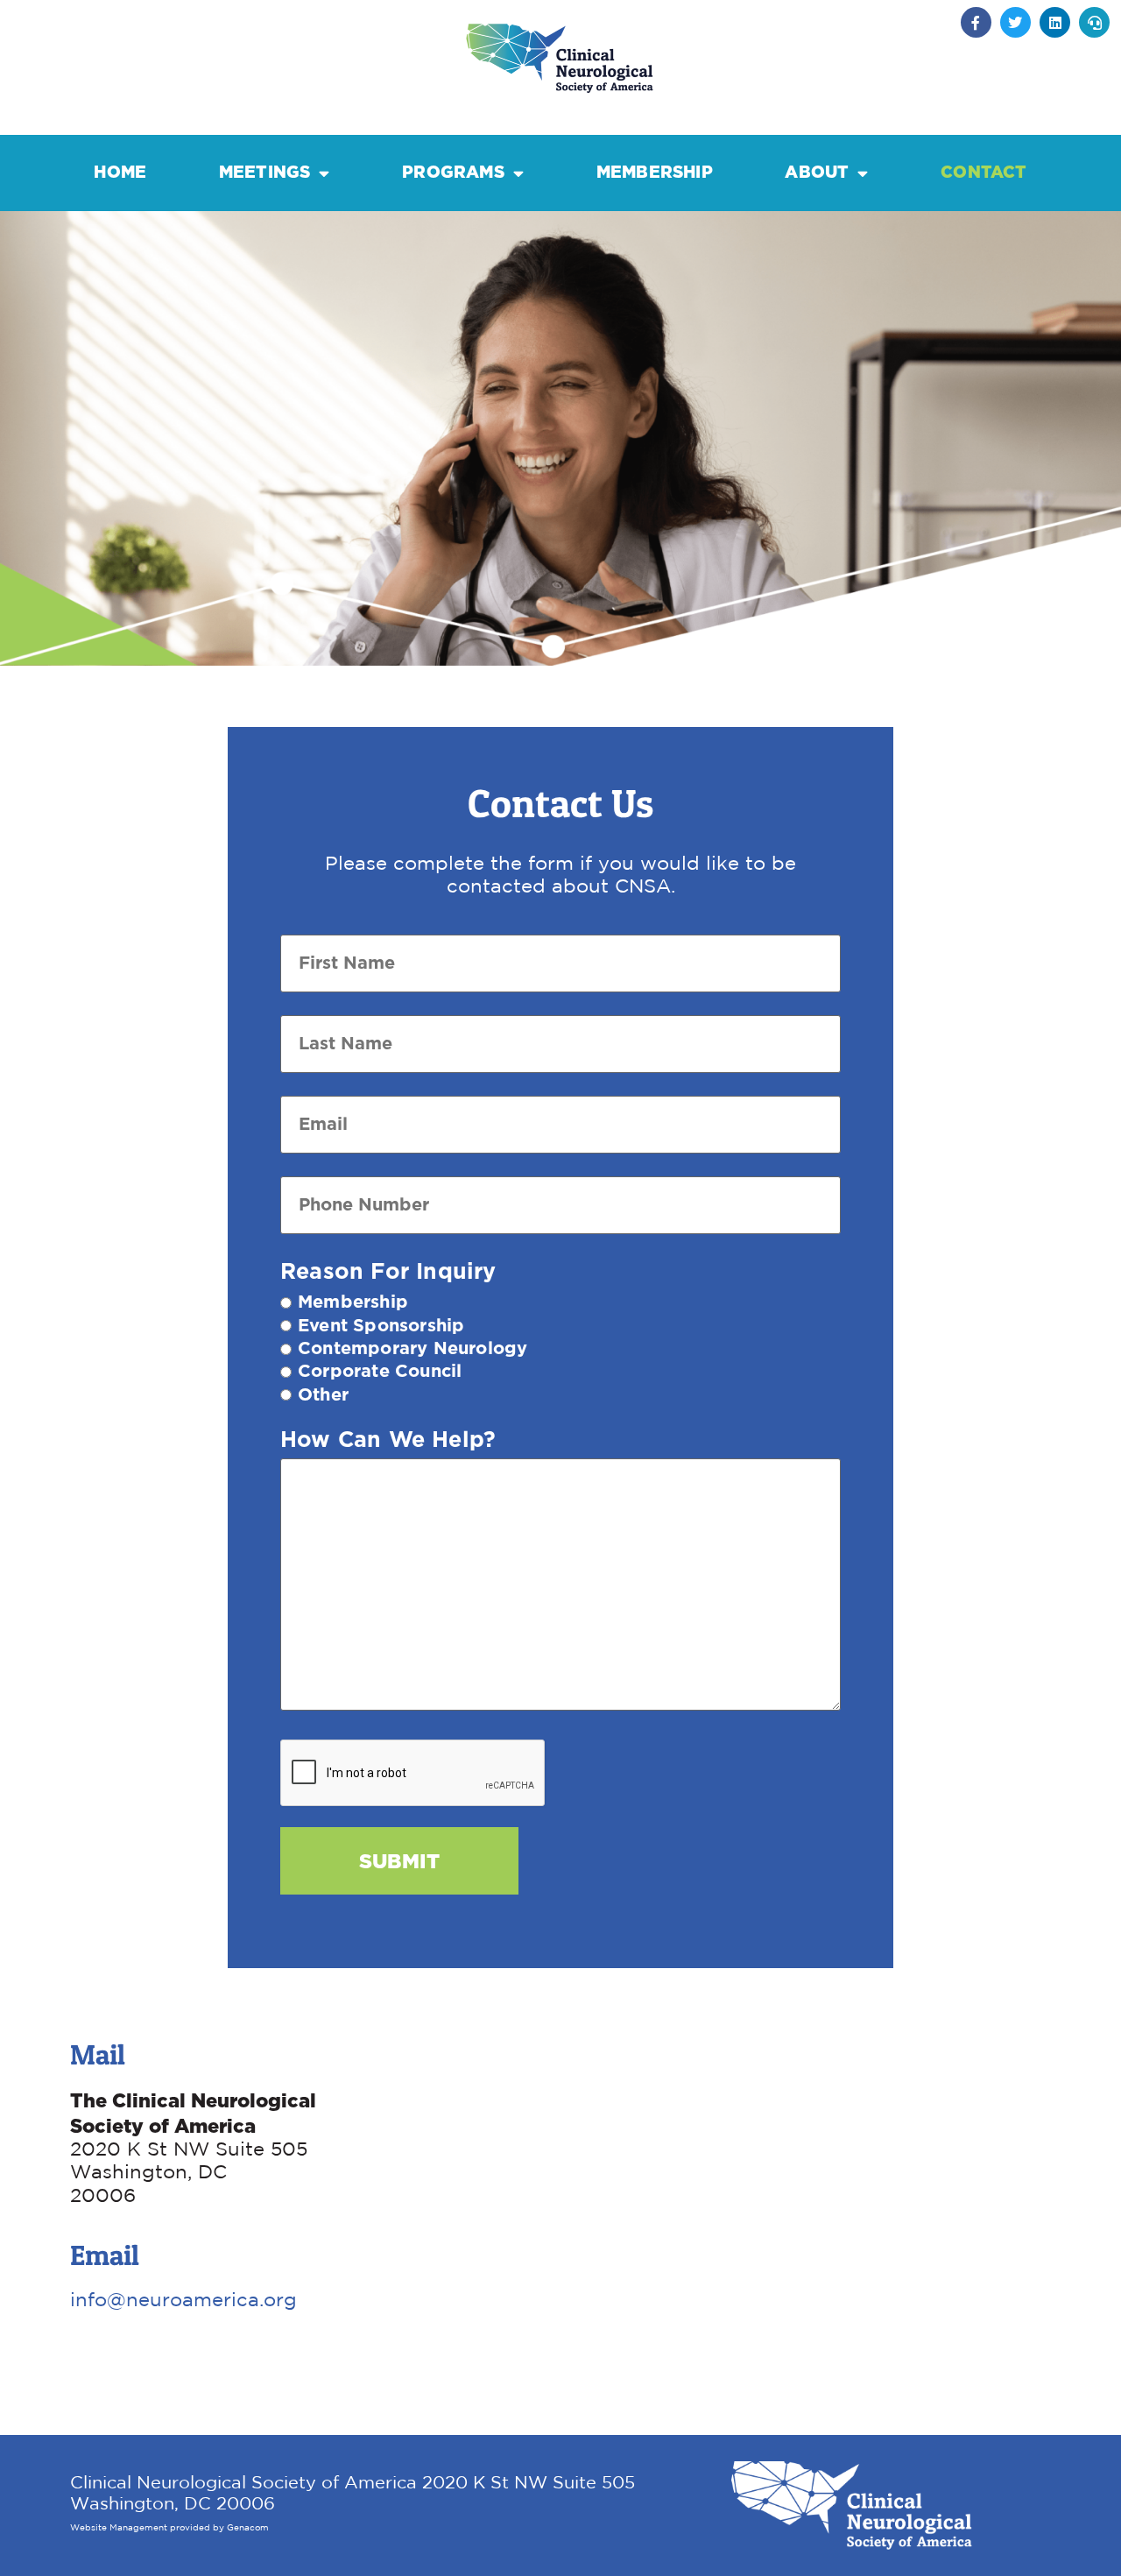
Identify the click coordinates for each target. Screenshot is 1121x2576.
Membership (353, 1302)
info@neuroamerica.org (183, 2301)
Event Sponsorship (381, 1326)
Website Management (119, 2528)
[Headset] (1094, 22)
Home (120, 172)
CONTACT (984, 172)
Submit (399, 1861)
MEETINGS (265, 172)
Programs (453, 172)
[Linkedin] (1055, 22)
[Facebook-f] (976, 22)
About (817, 172)
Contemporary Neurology (412, 1349)
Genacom (248, 2528)
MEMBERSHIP (655, 172)
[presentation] (413, 1774)
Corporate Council (380, 1372)
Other (323, 1395)
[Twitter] (1015, 22)
